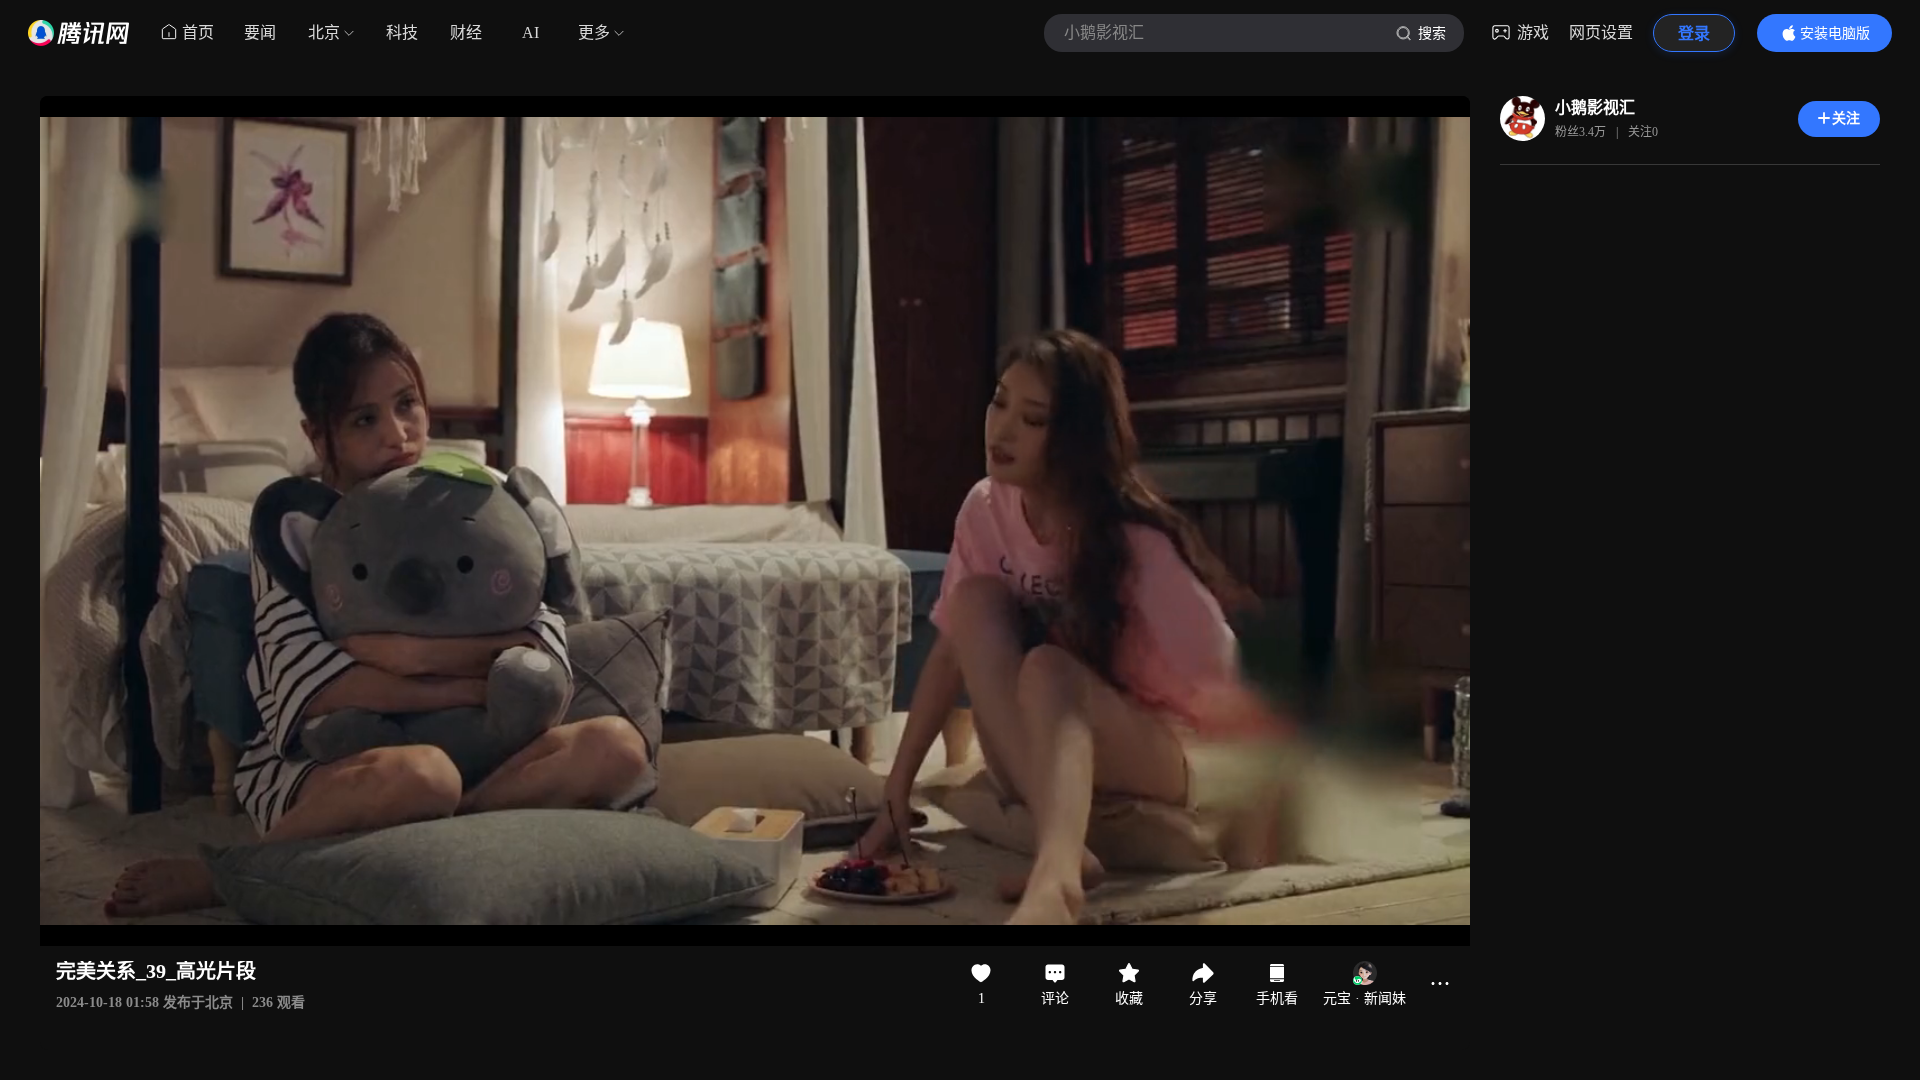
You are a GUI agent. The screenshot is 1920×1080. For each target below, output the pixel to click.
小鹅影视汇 (1595, 107)
